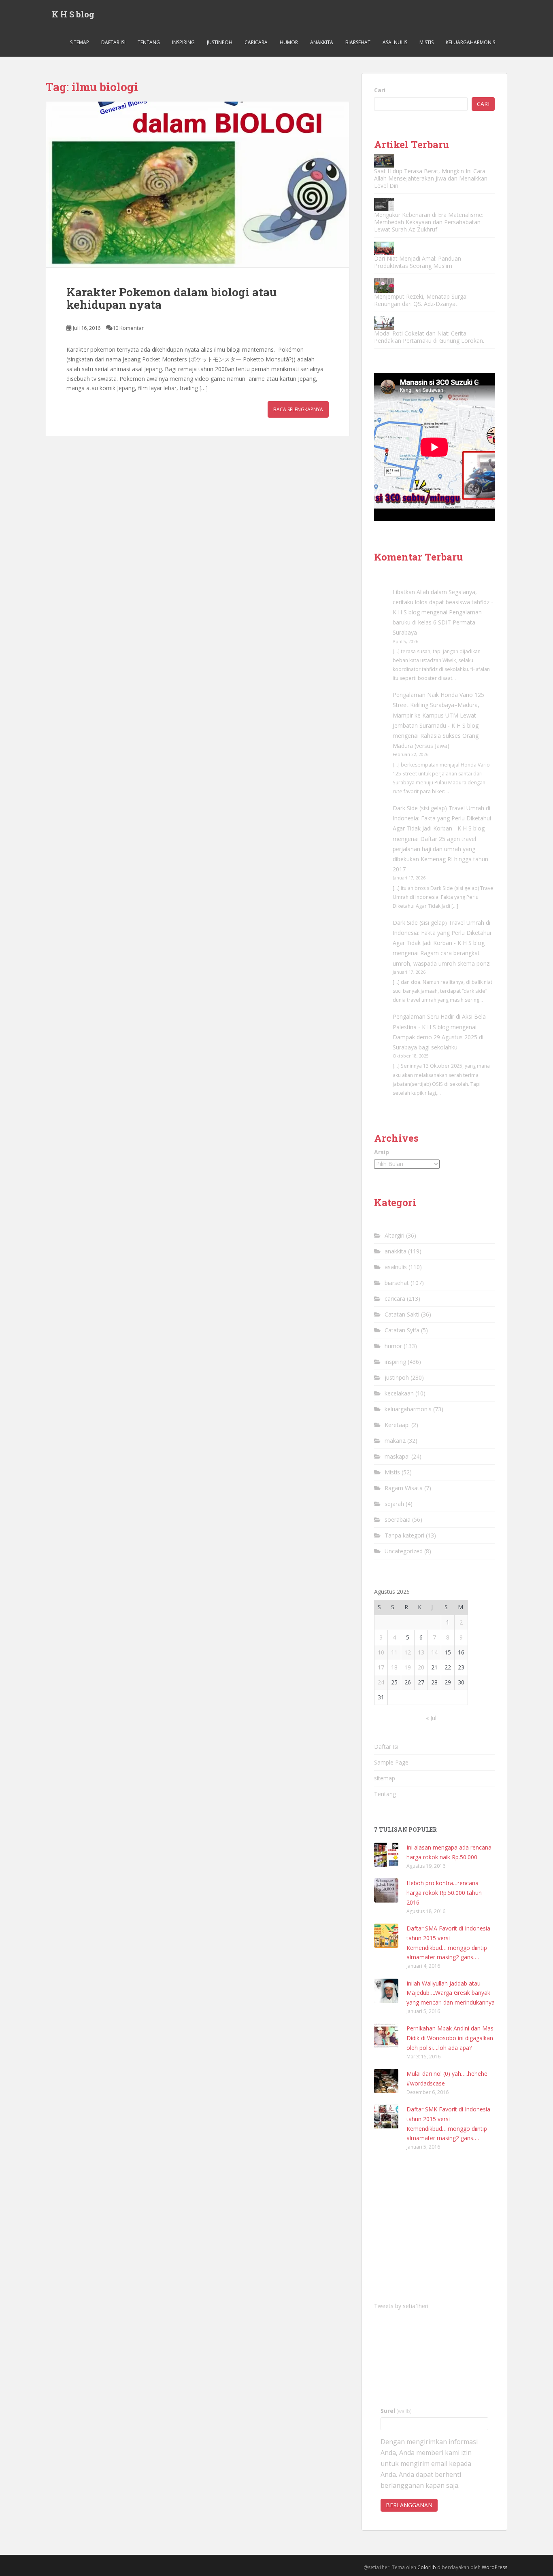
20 (421, 1667)
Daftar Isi (113, 42)
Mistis (426, 42)
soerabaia (398, 1519)
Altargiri (395, 1235)
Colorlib (427, 2567)
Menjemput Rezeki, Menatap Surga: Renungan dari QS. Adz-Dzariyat (421, 300)
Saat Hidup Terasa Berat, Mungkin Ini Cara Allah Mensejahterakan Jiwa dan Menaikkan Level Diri (431, 178)
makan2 (395, 1441)
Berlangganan (409, 2505)
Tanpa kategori (404, 1535)
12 (408, 1652)
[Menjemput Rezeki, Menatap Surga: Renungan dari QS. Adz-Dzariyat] (384, 286)
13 (421, 1652)
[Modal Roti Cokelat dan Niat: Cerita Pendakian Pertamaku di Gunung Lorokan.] (384, 323)
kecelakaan (399, 1393)
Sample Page (391, 1762)
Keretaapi (397, 1425)
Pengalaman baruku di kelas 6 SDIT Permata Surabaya (437, 622)
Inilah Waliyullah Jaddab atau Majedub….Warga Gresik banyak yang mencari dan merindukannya (451, 1993)
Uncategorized (404, 1551)
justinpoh (220, 42)
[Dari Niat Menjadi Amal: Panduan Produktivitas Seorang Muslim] (384, 248)
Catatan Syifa (402, 1330)
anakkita (322, 42)
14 (434, 1652)
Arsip (382, 1152)
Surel (396, 2411)
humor (289, 42)
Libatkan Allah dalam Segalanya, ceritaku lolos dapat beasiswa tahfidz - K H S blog (443, 602)
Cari (380, 90)
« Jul (431, 1718)
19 (408, 1667)
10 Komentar (128, 328)
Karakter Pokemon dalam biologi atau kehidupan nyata (171, 298)
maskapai (397, 1456)
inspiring (183, 42)
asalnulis (395, 42)
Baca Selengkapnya (298, 409)
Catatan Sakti (402, 1314)
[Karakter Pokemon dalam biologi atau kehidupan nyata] (198, 185)
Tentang (149, 42)
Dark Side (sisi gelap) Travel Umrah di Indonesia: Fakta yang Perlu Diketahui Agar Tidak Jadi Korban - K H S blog (442, 818)
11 (394, 1652)
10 (381, 1652)
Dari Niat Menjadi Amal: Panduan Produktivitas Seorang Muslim (418, 262)
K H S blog (73, 14)
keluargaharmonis (470, 42)
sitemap (80, 42)
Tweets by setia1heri (401, 2306)
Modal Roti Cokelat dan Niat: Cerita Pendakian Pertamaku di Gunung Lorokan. (429, 337)
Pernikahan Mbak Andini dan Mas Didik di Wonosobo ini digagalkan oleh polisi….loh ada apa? (450, 2038)
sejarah (394, 1504)
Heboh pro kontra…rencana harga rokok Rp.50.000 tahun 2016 (444, 1893)
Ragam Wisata (404, 1488)
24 (381, 1682)
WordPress (495, 2567)
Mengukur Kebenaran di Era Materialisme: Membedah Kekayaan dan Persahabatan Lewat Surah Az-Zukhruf (429, 222)
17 (381, 1667)
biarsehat (358, 42)
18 (394, 1667)
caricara (256, 42)
